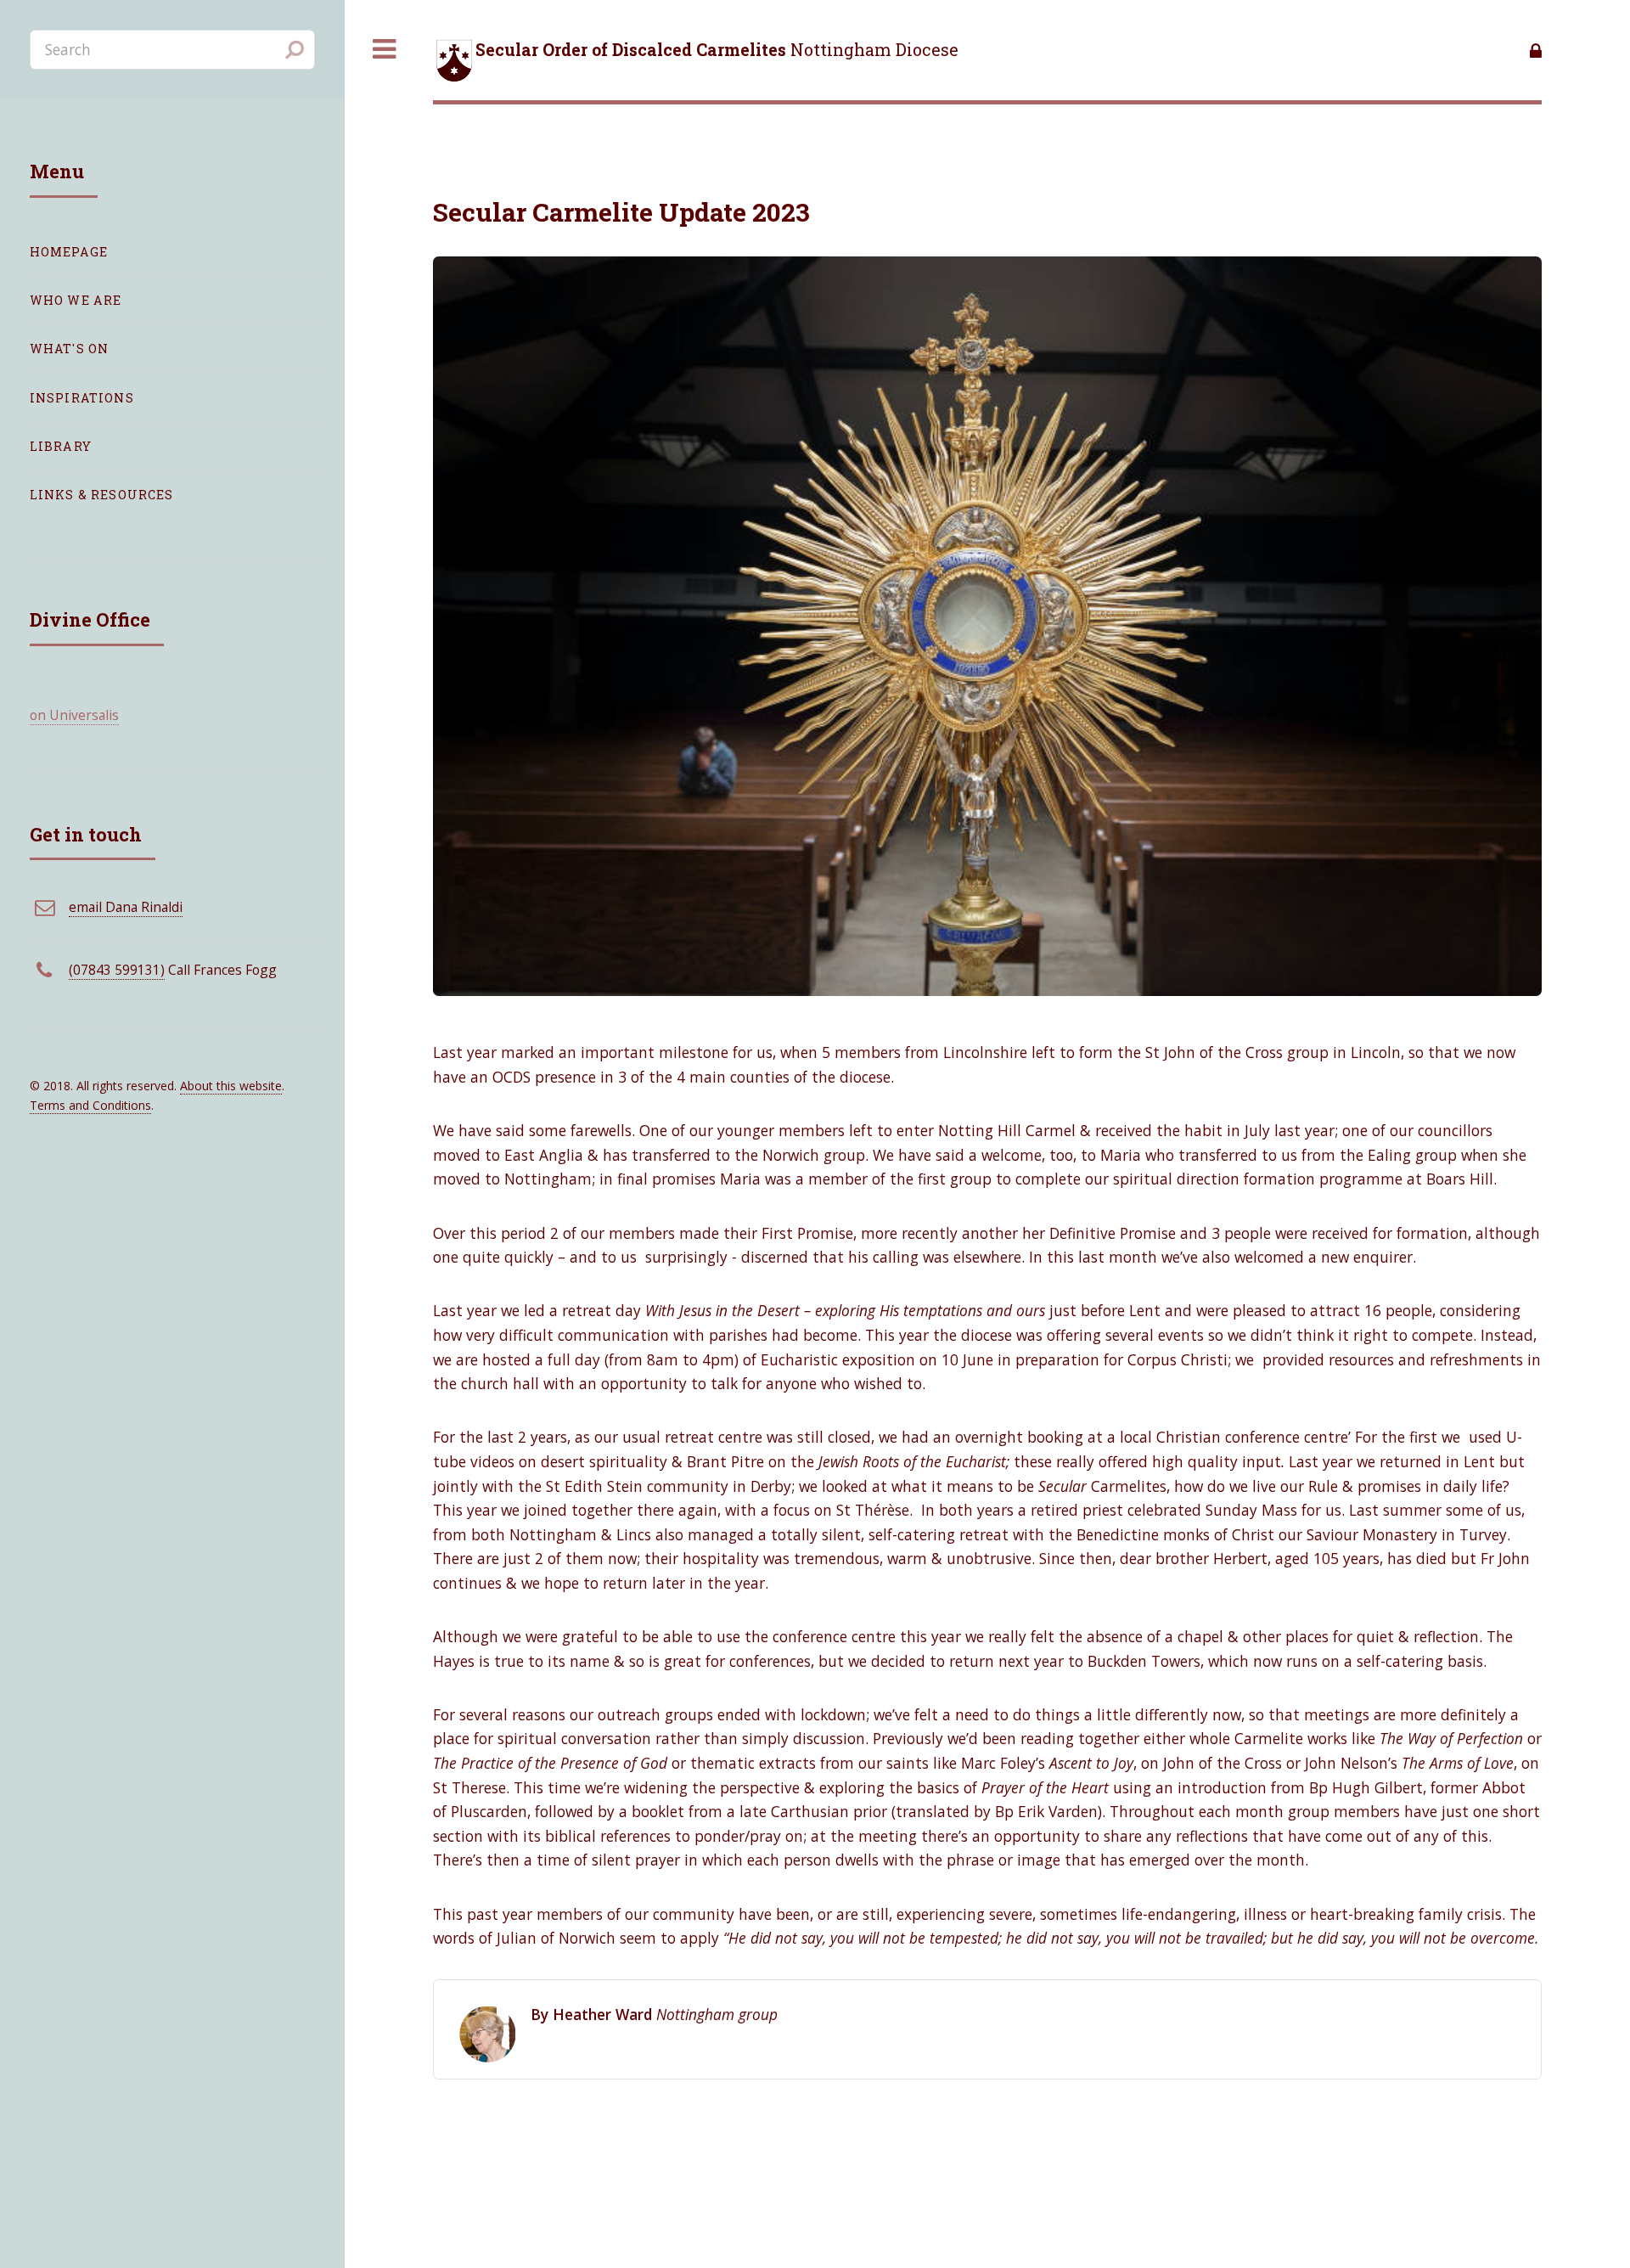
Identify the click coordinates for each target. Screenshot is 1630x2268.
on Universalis (74, 715)
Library (61, 446)
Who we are (76, 300)
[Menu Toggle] (385, 50)
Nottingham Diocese (717, 50)
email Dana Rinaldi (126, 907)
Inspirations (82, 398)
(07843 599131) (117, 970)
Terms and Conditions (90, 1105)
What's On (70, 349)
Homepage (69, 252)
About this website (231, 1086)
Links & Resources (102, 495)
